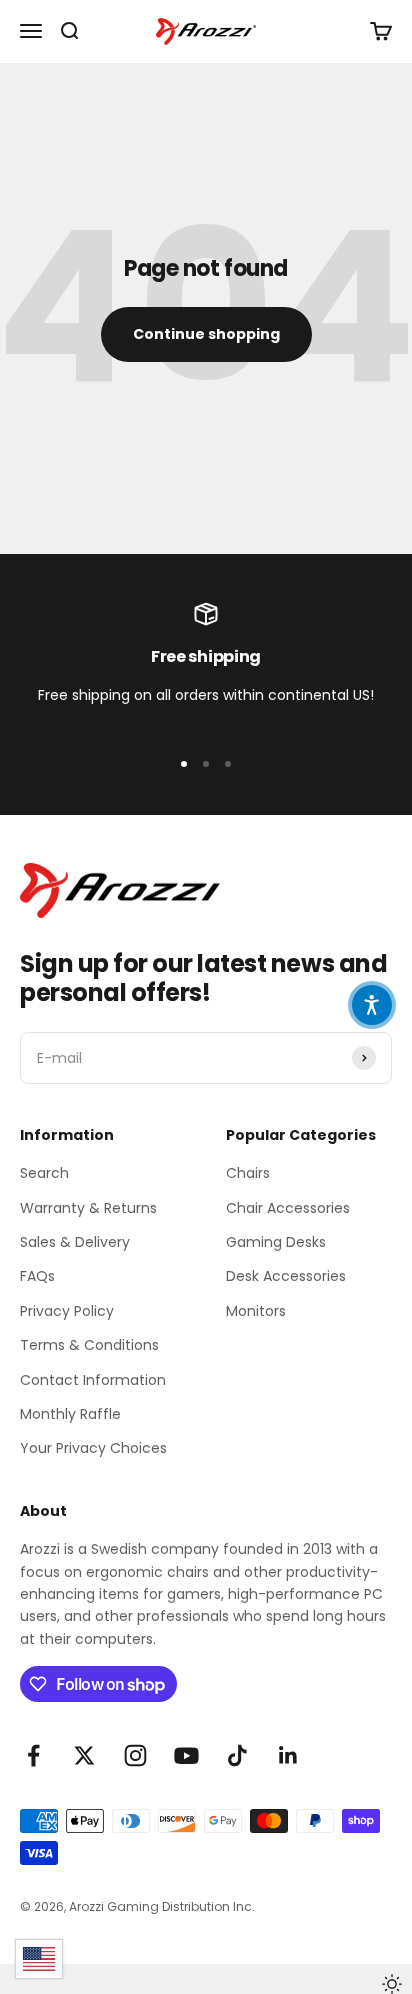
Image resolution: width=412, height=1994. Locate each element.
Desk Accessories (286, 1276)
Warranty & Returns (88, 1208)
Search (44, 1173)
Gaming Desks (276, 1242)
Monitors (256, 1311)
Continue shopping (206, 334)
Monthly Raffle (70, 1414)
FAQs (37, 1276)
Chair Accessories (288, 1208)
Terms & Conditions (89, 1345)
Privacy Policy (67, 1311)
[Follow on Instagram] (135, 1755)
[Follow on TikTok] (237, 1755)
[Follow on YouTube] (186, 1755)
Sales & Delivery (75, 1242)
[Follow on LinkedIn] (288, 1755)
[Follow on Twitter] (84, 1755)
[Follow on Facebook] (33, 1755)
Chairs (248, 1173)
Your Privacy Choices (93, 1448)
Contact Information (93, 1380)
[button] (372, 1005)
